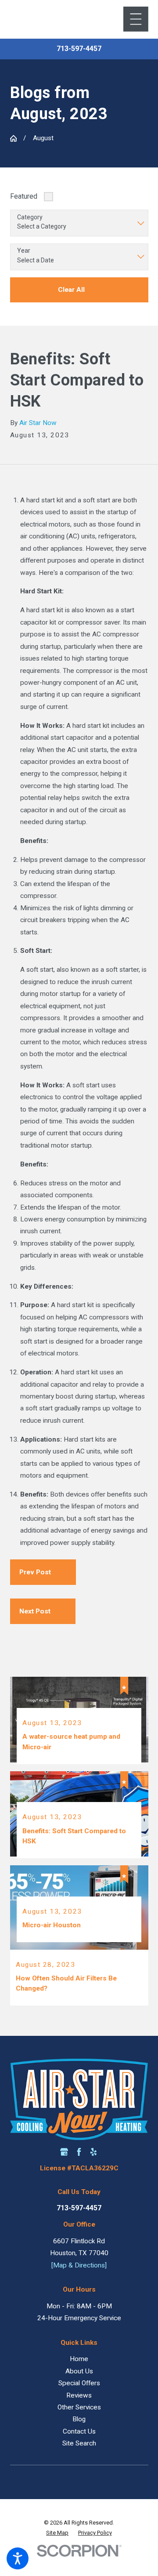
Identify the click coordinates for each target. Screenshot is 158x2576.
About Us (79, 2371)
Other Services (79, 2407)
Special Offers (79, 2383)
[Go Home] (13, 138)
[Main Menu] (136, 19)
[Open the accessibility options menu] (18, 2558)
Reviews (79, 2395)
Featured (24, 196)
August (43, 138)
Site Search (79, 2443)
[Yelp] (93, 2152)
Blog (79, 2419)
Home (79, 2359)
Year (24, 251)
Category (30, 217)
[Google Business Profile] (64, 2152)
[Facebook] (79, 2152)
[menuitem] (79, 2359)
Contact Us (79, 2431)
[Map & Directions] (79, 2265)
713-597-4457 (79, 49)
